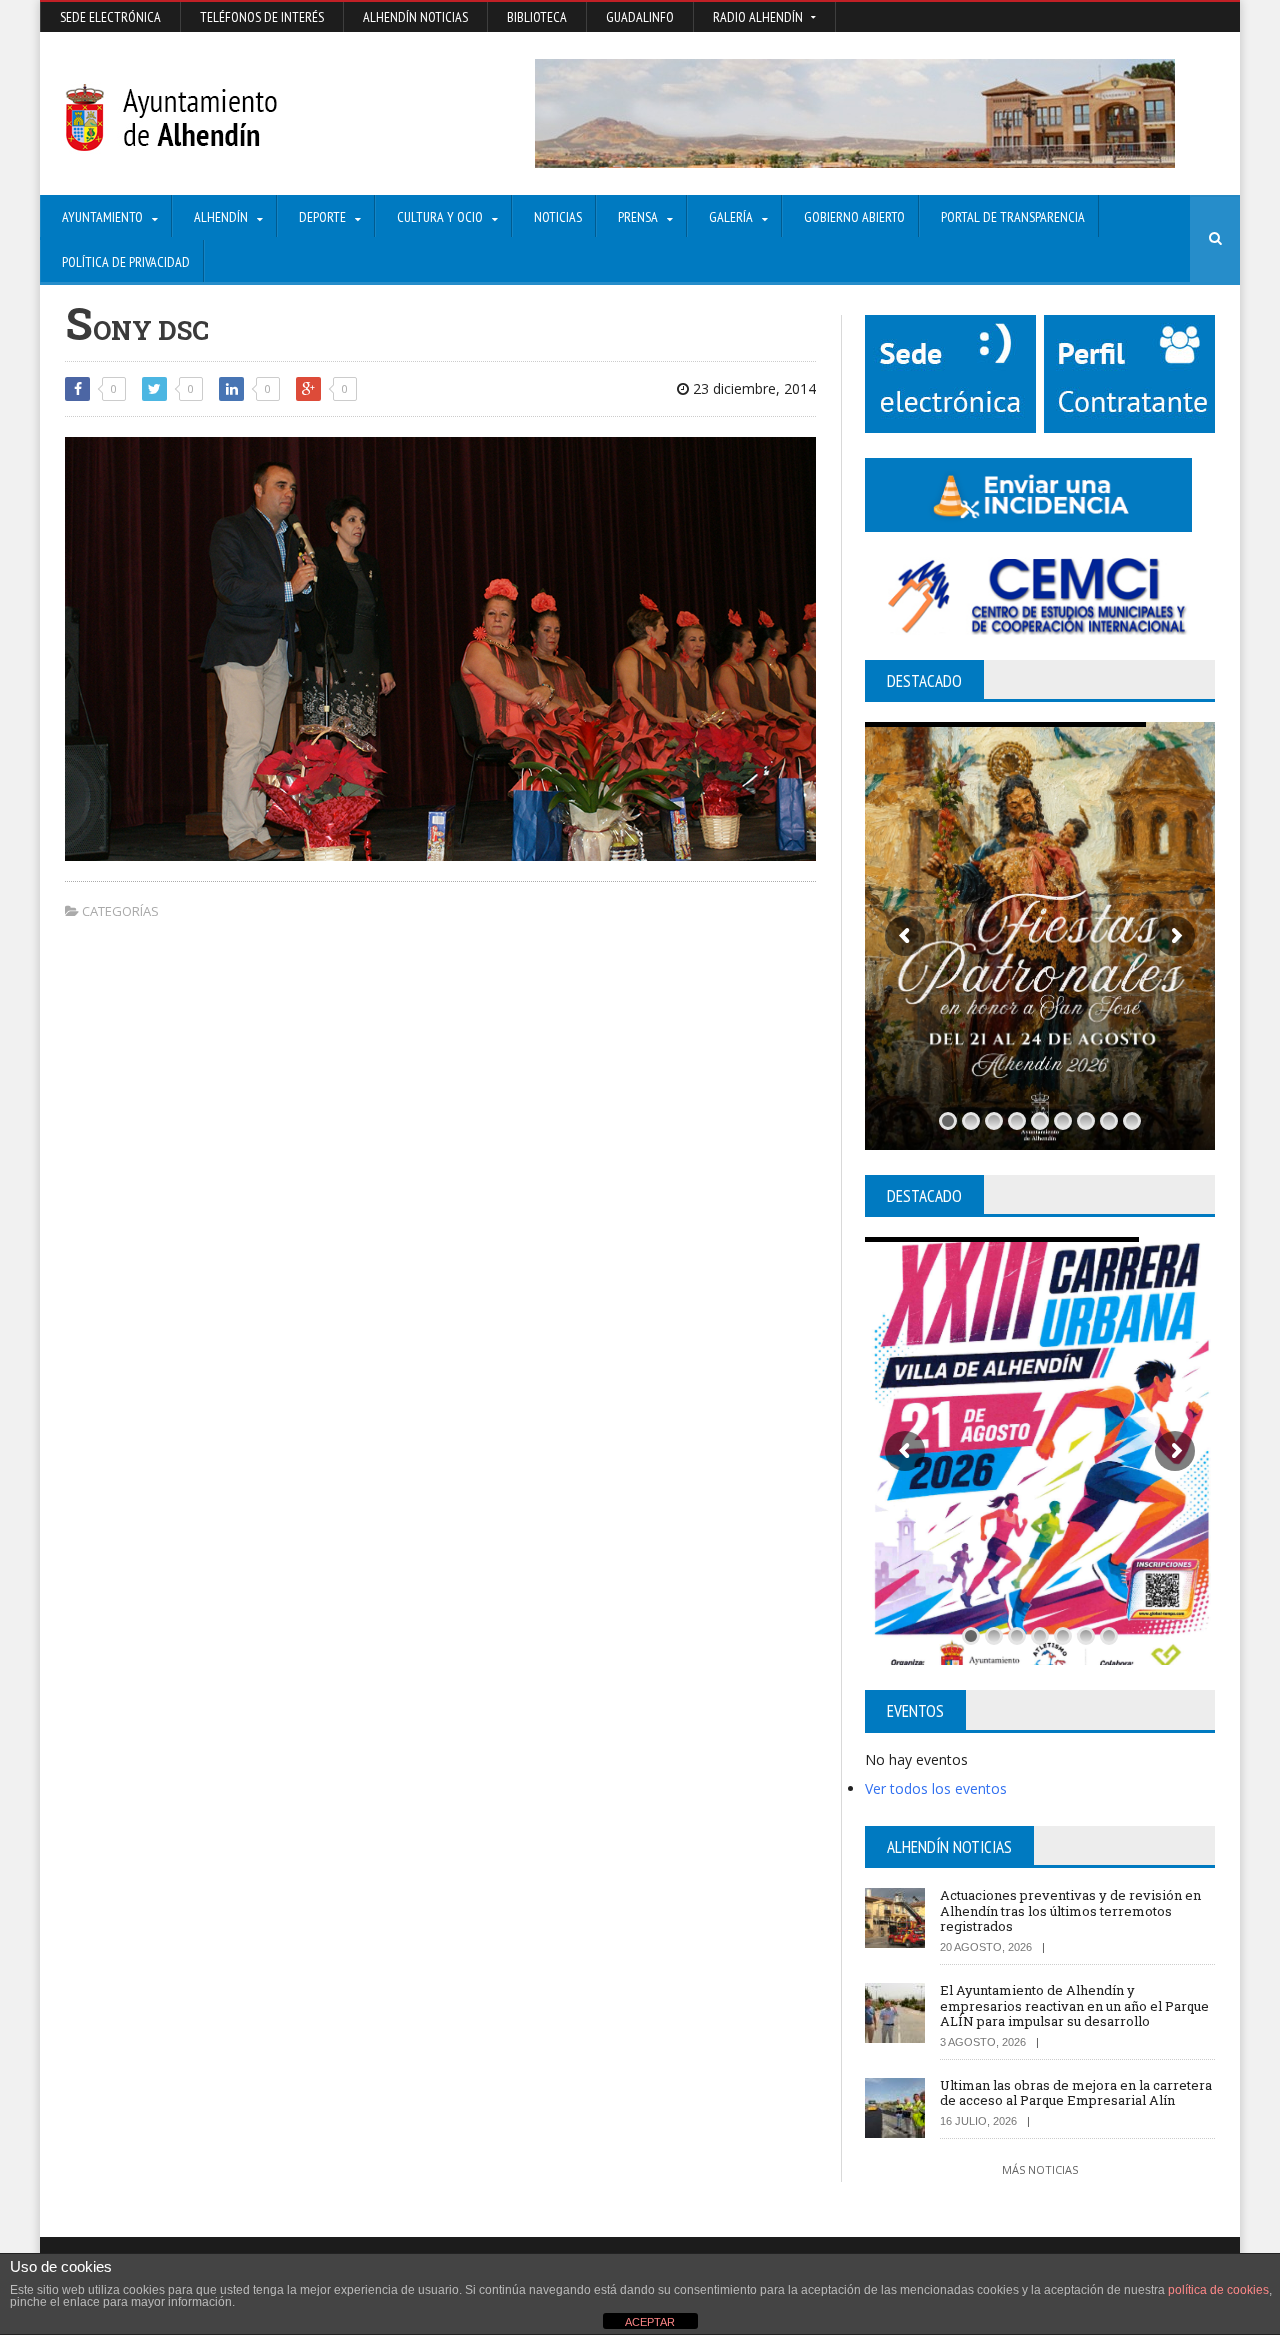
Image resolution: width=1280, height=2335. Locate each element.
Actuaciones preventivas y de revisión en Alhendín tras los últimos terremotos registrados (1070, 1910)
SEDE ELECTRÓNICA (110, 17)
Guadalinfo (640, 17)
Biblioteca (537, 17)
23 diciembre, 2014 (752, 388)
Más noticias (1040, 2169)
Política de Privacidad (126, 262)
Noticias (558, 217)
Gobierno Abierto (854, 217)
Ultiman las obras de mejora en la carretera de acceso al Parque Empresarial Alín (1076, 2093)
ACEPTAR (650, 2322)
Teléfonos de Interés (262, 17)
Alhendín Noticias (415, 17)
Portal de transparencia (1013, 217)
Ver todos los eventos (936, 1788)
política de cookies (1218, 2290)
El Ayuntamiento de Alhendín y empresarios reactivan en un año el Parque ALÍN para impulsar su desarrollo (1074, 2005)
